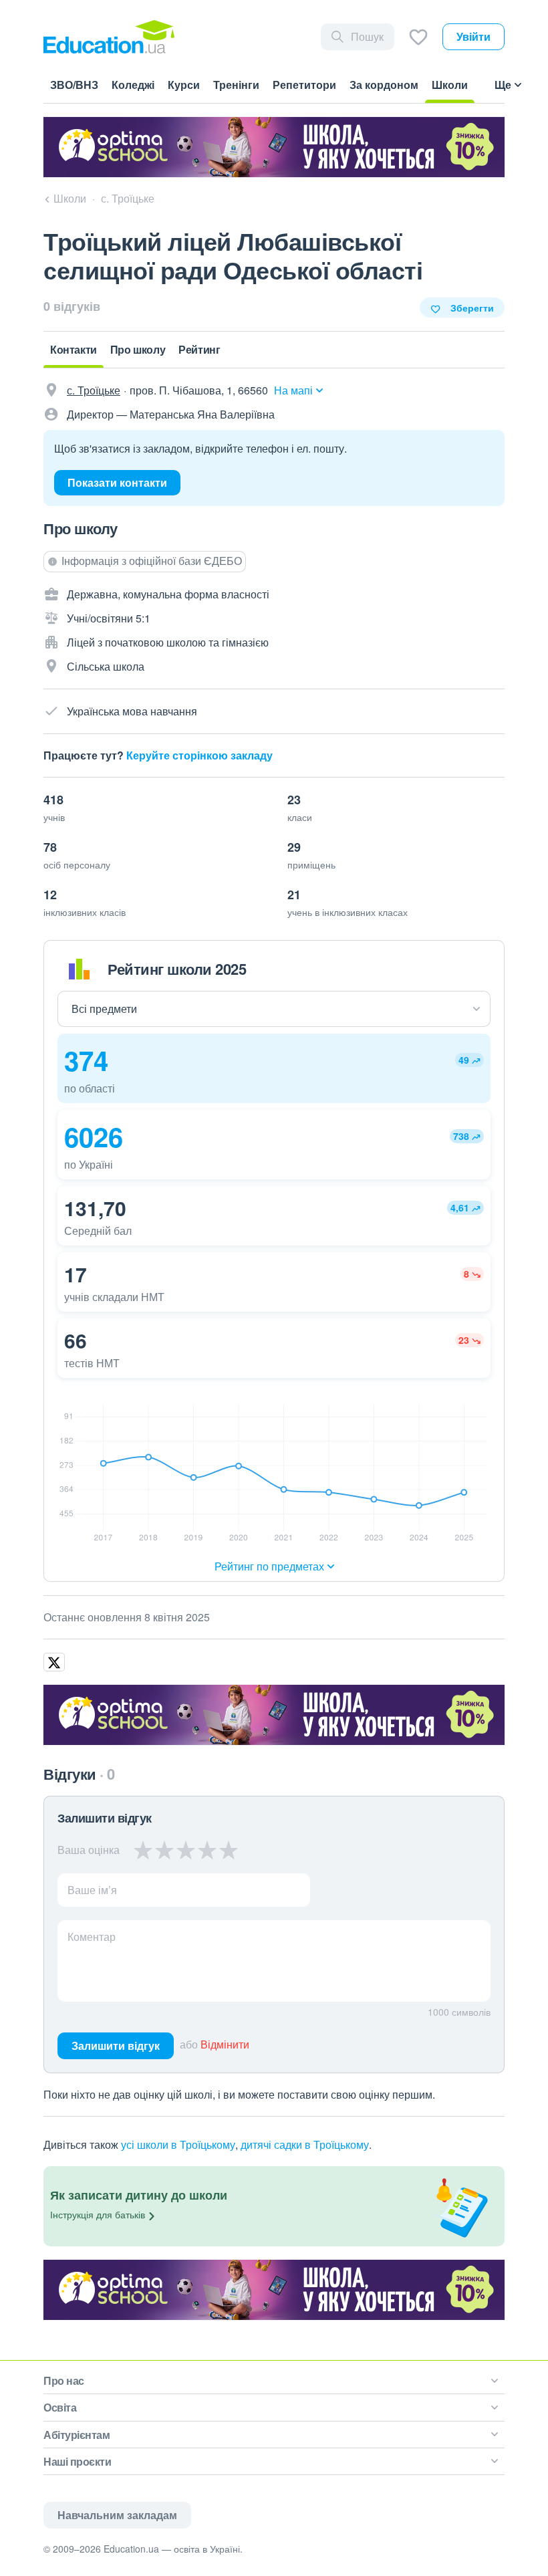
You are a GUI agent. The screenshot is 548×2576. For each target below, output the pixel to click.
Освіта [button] (60, 2407)
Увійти (473, 36)
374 (86, 1060)
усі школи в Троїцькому (178, 2144)
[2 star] (164, 1850)
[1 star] (143, 1850)
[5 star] (228, 1850)
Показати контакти (117, 482)
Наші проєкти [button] (77, 2461)
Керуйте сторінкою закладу (199, 755)
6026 (94, 1136)
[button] (274, 1068)
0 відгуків (72, 306)
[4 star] (207, 1850)
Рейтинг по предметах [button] (269, 1566)
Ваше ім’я (92, 1890)
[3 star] (186, 1850)
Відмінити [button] (225, 2044)
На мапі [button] (293, 390)
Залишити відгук (116, 2045)
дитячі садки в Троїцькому (305, 2144)
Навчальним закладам (117, 2515)
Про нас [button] (64, 2380)
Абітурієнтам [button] (77, 2435)
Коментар (92, 1937)
